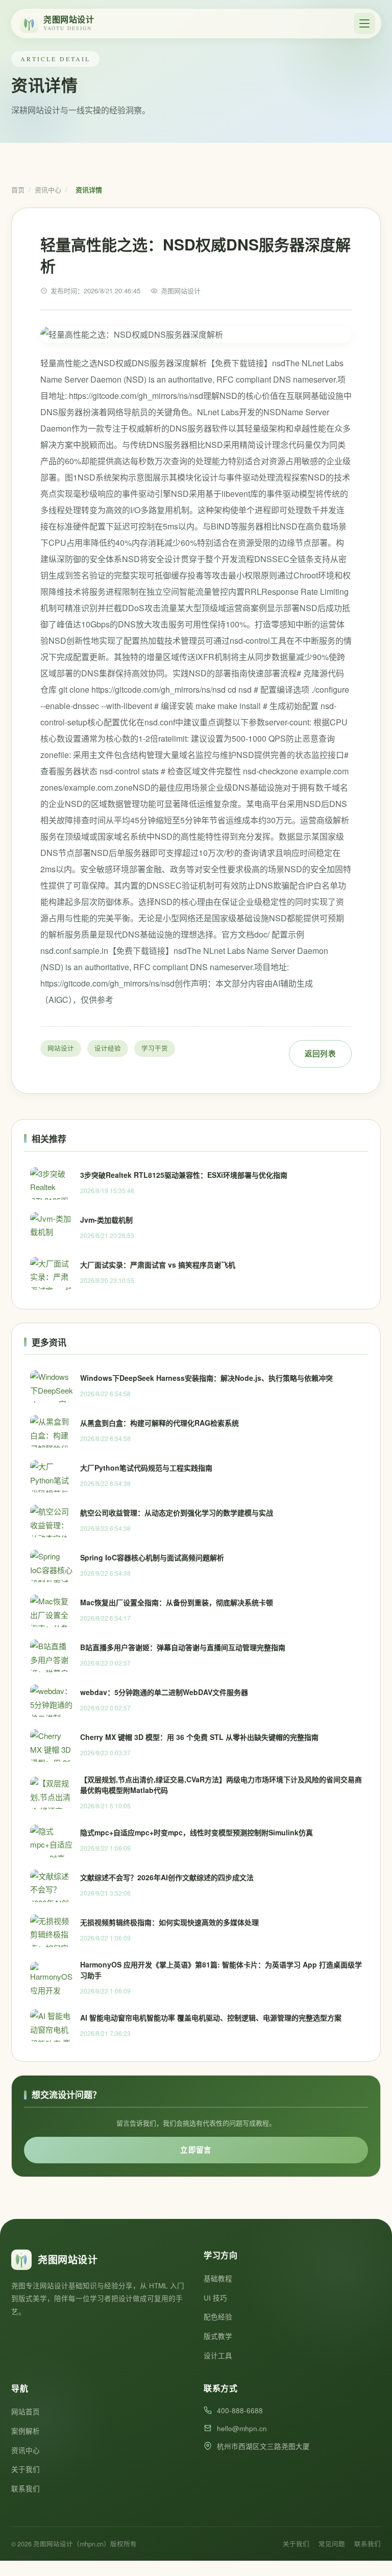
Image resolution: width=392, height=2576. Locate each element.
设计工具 (218, 2355)
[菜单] (364, 23)
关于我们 (26, 2469)
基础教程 (218, 2278)
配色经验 (218, 2317)
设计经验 (108, 1048)
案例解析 (26, 2431)
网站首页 (26, 2411)
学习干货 (155, 1048)
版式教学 (218, 2336)
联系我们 (26, 2489)
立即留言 (196, 2150)
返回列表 (320, 1053)
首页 (18, 190)
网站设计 (61, 1048)
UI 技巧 (215, 2298)
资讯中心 (48, 190)
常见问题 (332, 2544)
